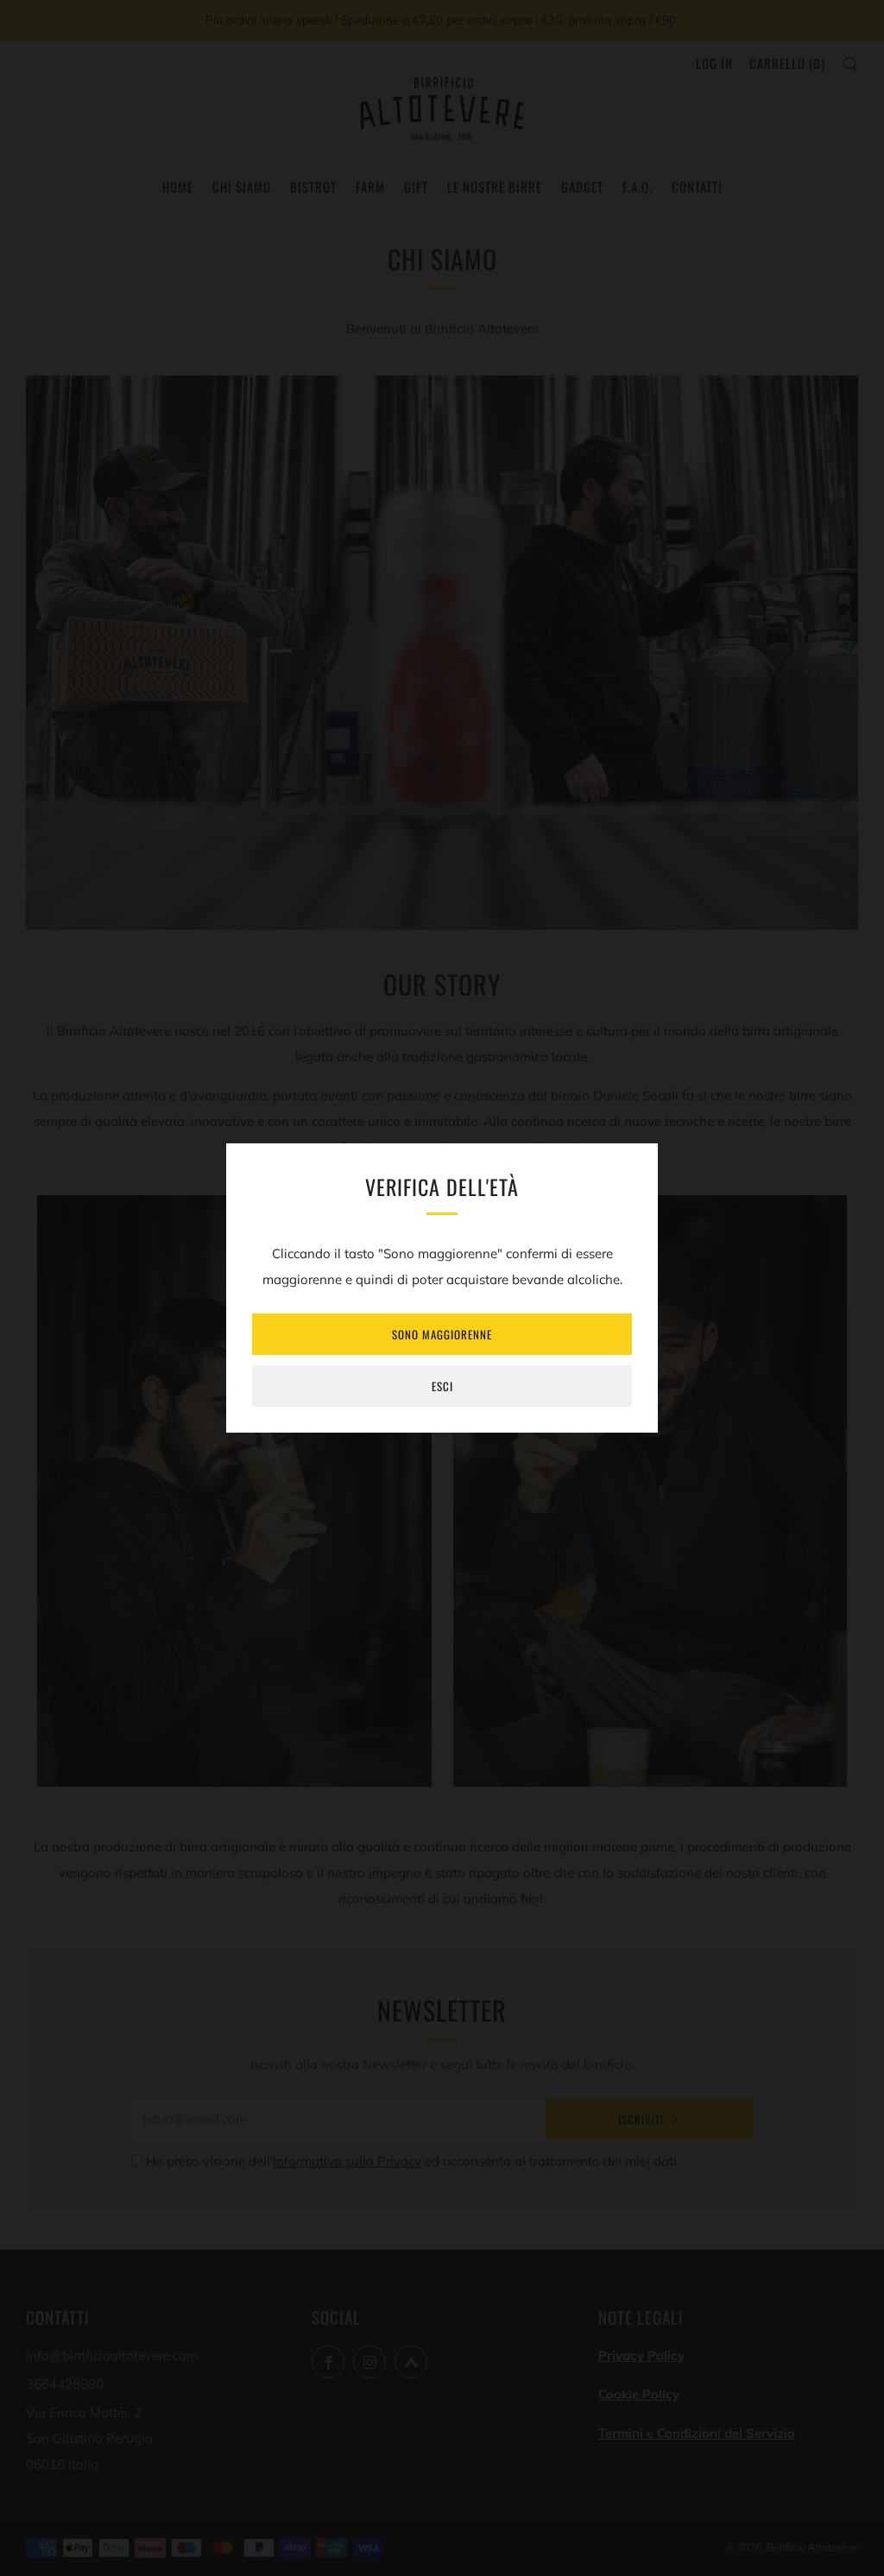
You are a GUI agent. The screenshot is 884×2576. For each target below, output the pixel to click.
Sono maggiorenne (442, 1334)
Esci (442, 1386)
